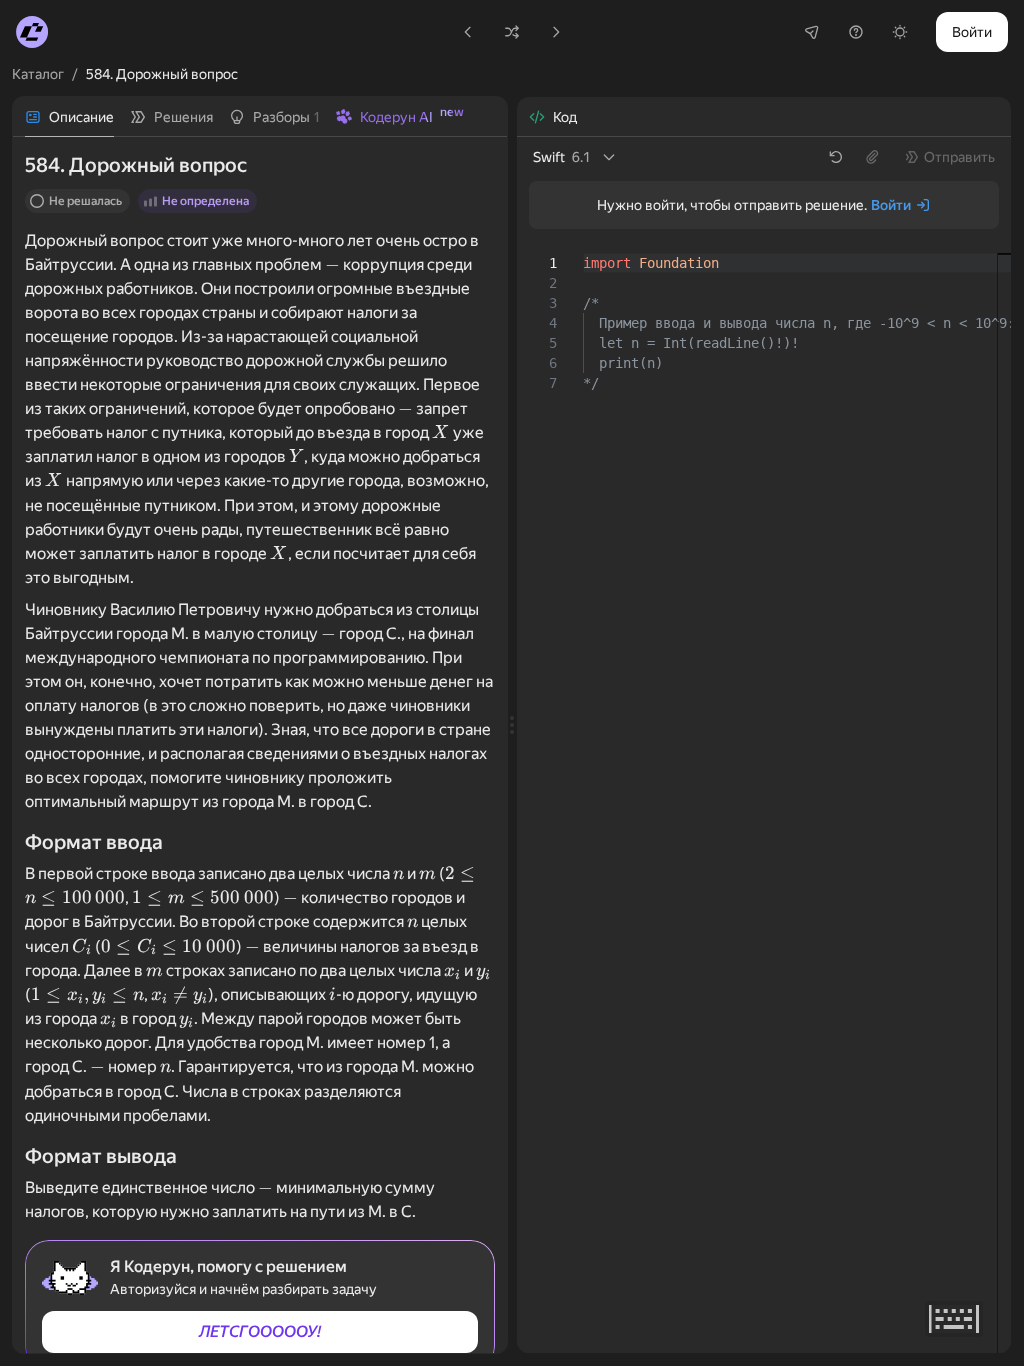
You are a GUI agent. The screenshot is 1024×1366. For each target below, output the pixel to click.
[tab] (69, 117)
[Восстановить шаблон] (836, 157)
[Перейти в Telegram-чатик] (812, 32)
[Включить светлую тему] (900, 32)
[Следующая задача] (556, 32)
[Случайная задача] (512, 32)
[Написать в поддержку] (856, 32)
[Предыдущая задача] (468, 32)
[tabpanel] (260, 745)
